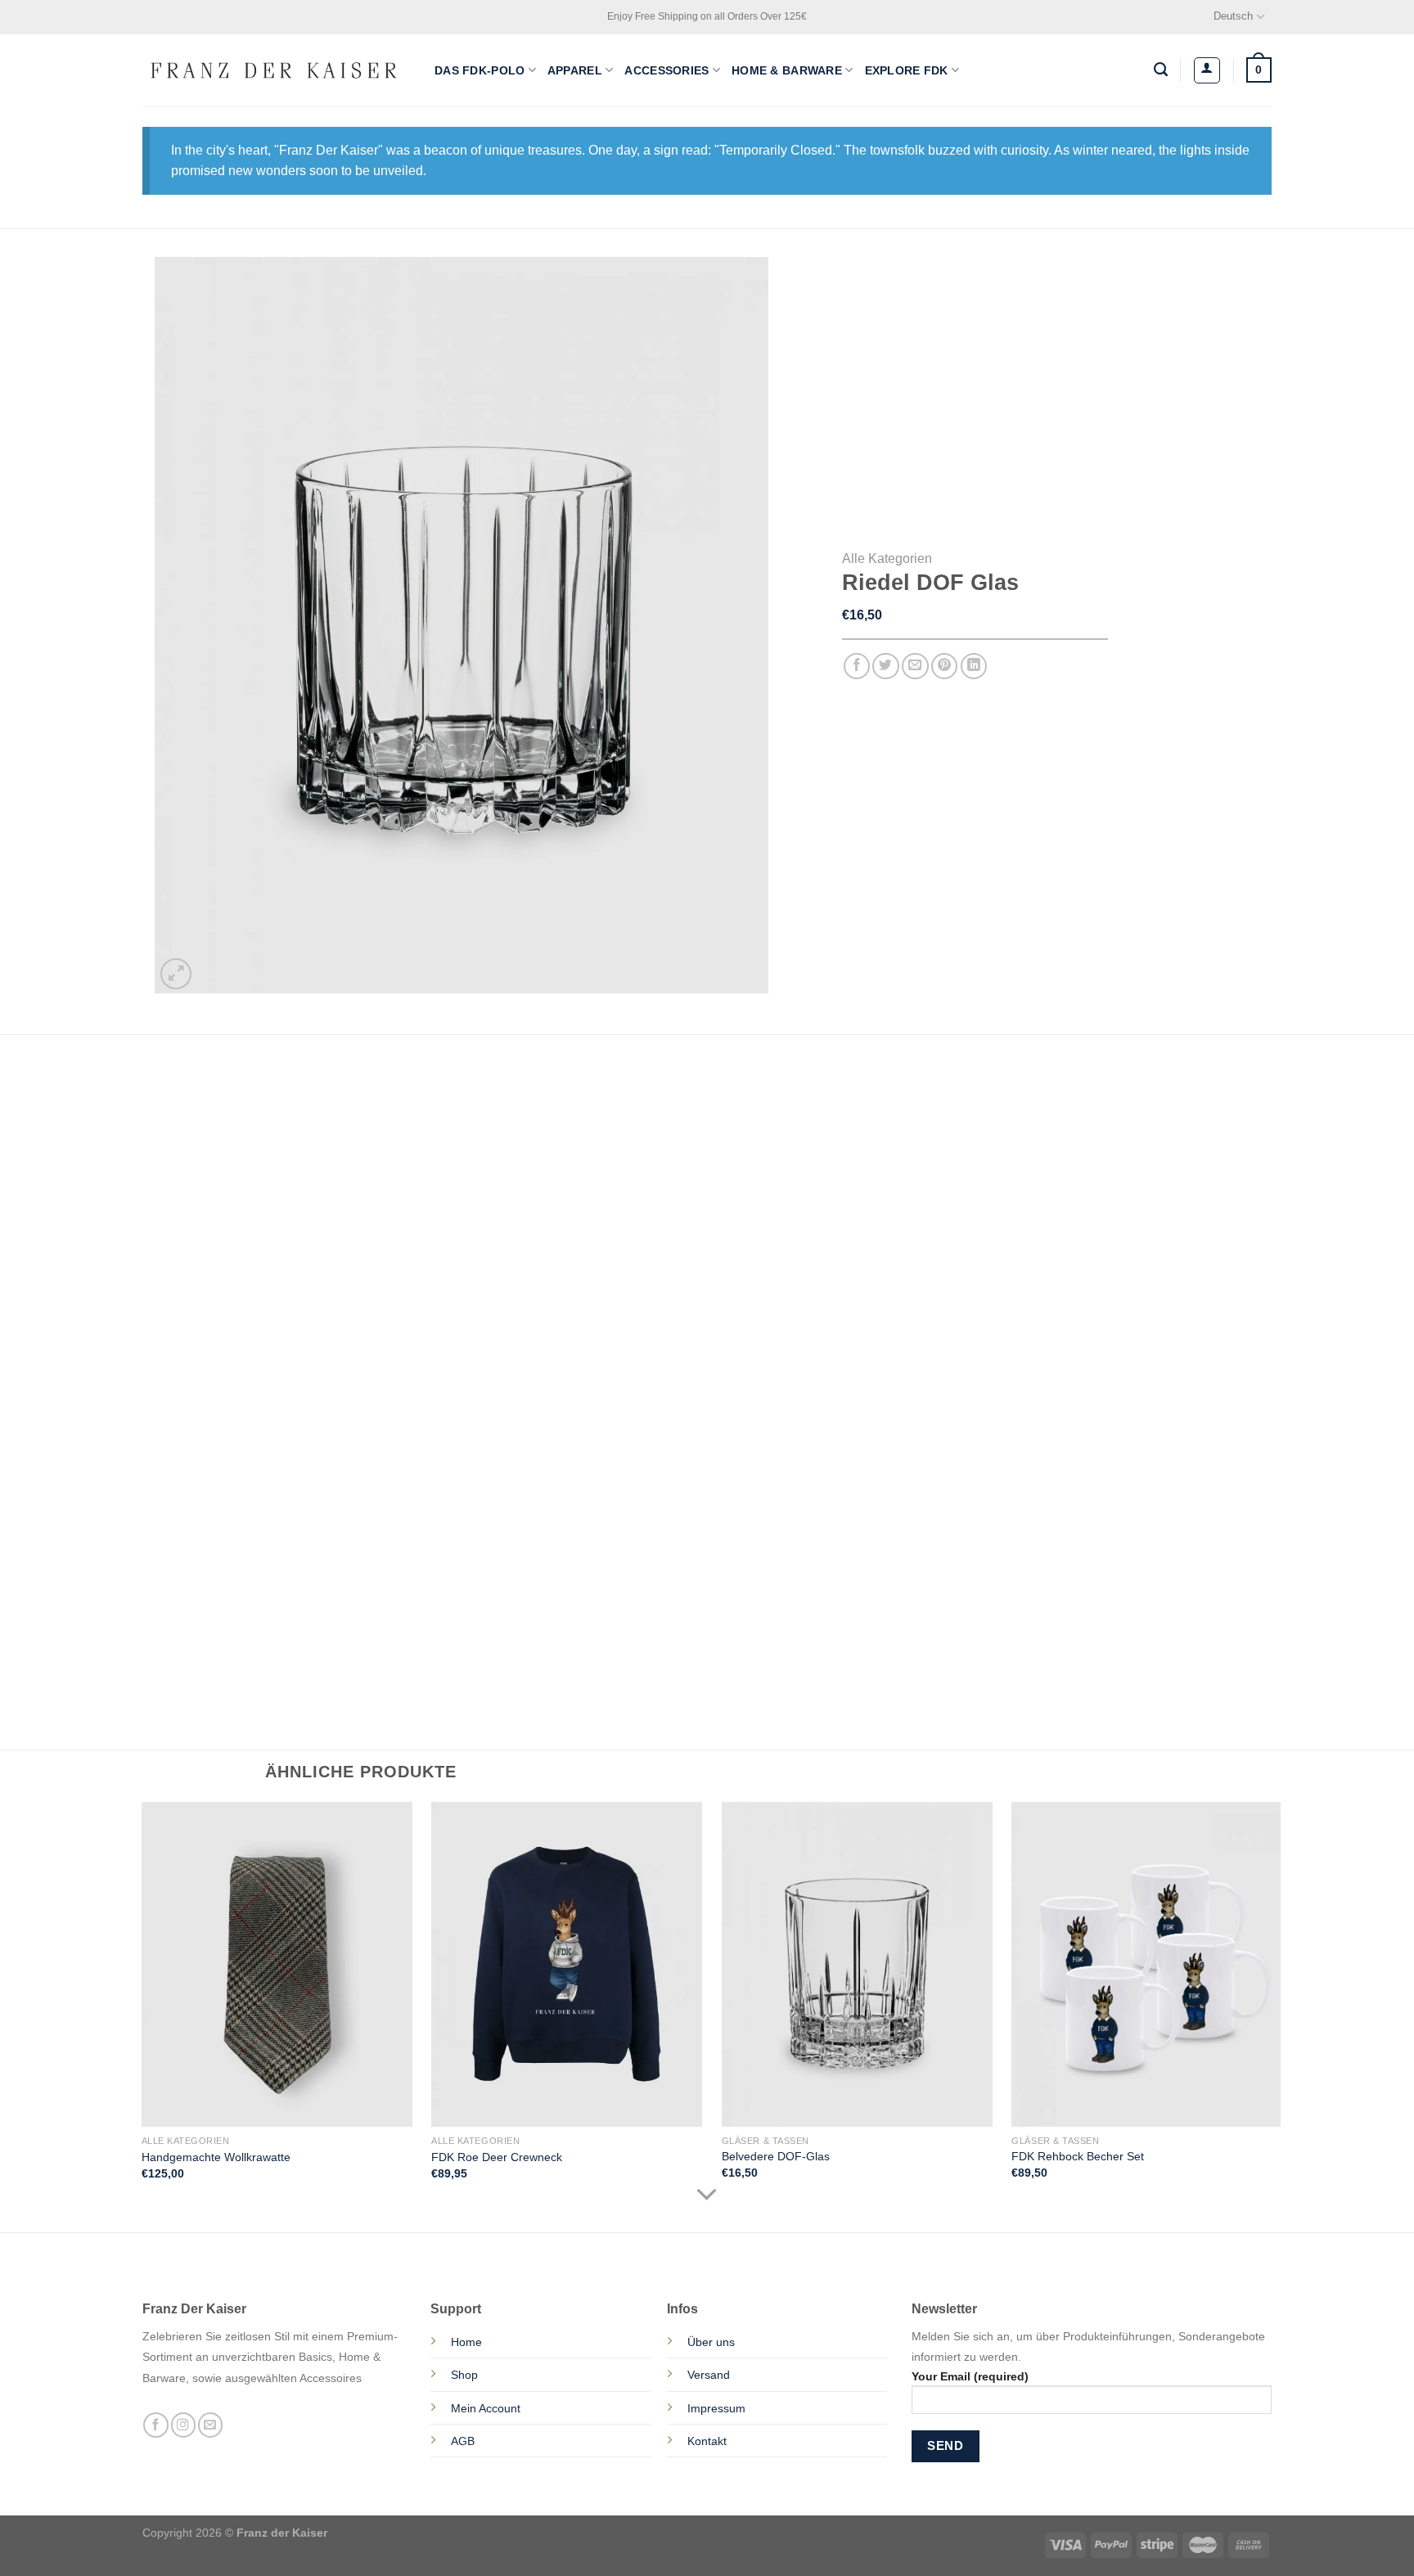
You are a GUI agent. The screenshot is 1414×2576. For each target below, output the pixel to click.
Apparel (575, 70)
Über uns (711, 2342)
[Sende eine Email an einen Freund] (915, 667)
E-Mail (495, 1474)
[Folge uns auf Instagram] (183, 2425)
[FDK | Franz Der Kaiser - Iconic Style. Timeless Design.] (276, 70)
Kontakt (707, 2441)
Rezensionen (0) (203, 1083)
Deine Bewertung (232, 1266)
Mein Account (486, 2408)
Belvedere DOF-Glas (776, 2156)
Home (466, 2342)
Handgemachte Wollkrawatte (216, 2157)
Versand (709, 2375)
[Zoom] (176, 974)
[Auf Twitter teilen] (886, 667)
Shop (464, 2375)
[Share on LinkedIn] (974, 667)
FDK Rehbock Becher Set (1078, 2156)
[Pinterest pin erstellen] (945, 667)
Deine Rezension (232, 1334)
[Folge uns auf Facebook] (155, 2425)
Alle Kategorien (887, 558)
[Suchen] (1161, 70)
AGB (463, 2441)
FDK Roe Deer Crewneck (497, 2157)
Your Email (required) (970, 2376)
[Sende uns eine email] (210, 2425)
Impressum (716, 2408)
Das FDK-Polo (480, 70)
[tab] (203, 1083)
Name (200, 1474)
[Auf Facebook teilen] (857, 667)
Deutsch (1233, 16)
